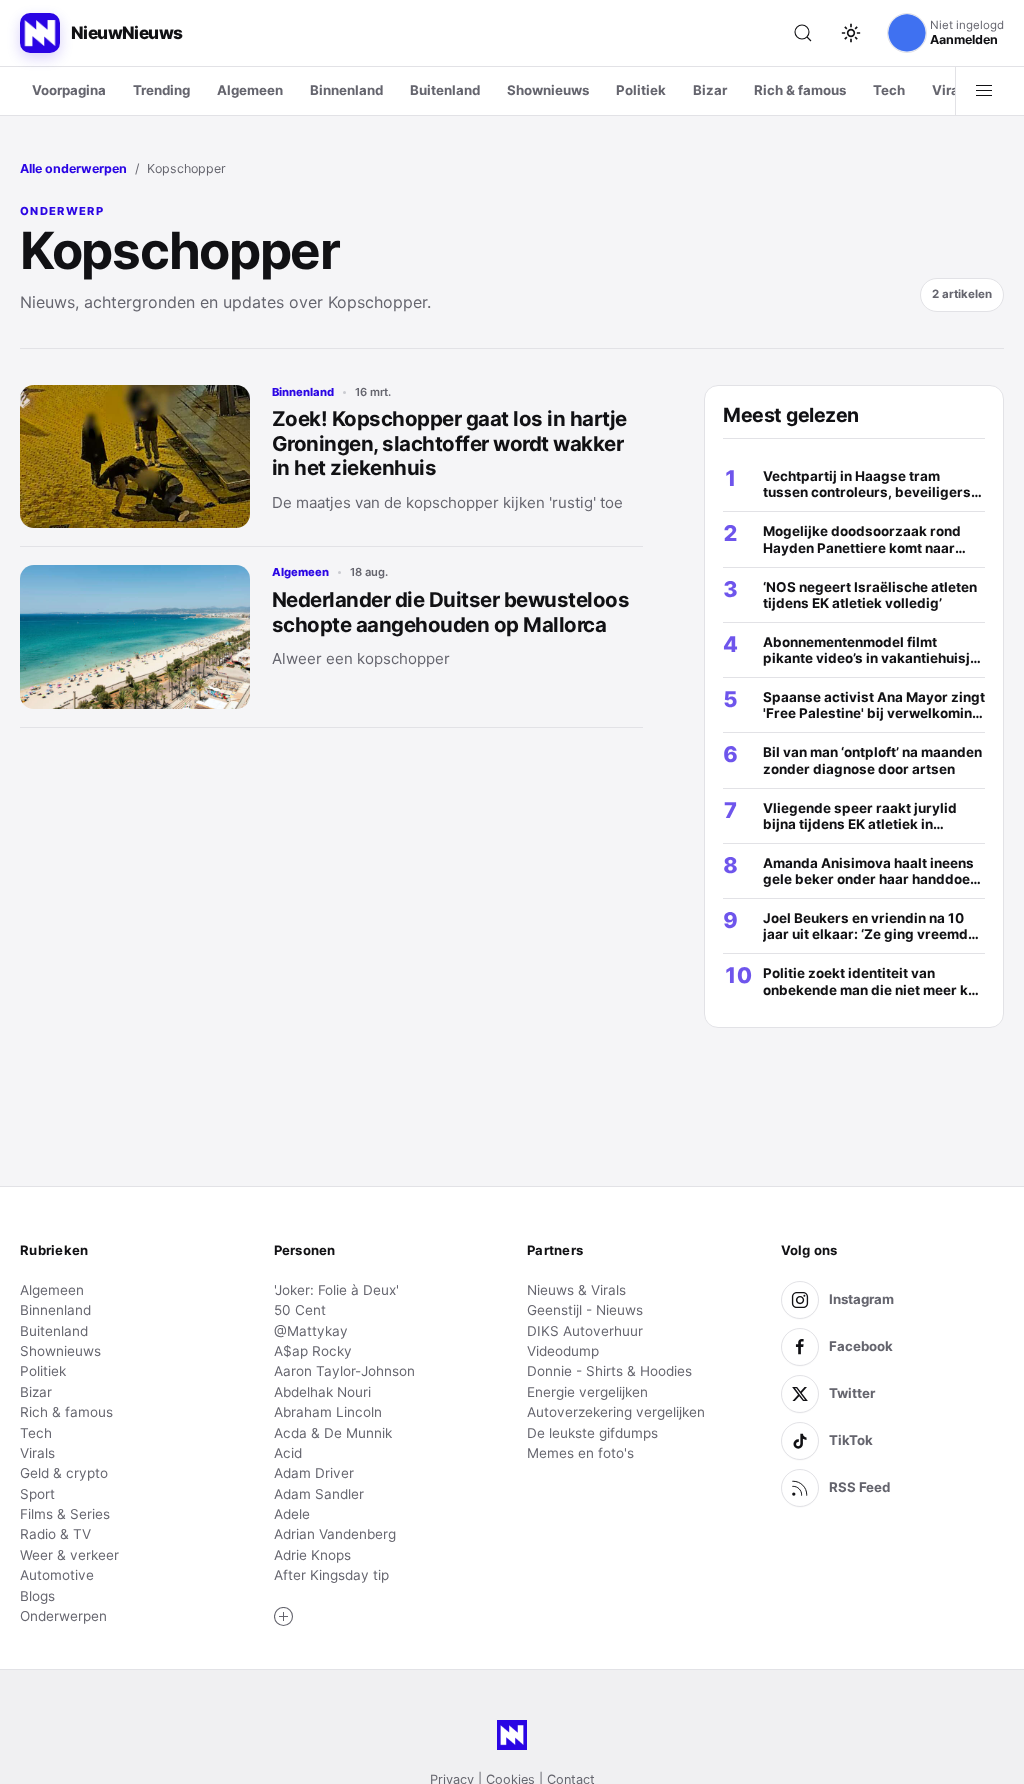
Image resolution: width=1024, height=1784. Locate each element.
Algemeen (250, 90)
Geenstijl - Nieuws (585, 1310)
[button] (284, 1617)
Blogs (37, 1596)
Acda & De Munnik (333, 1433)
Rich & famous (800, 90)
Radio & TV (55, 1534)
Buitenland (445, 90)
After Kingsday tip (331, 1575)
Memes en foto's (580, 1453)
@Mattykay (311, 1331)
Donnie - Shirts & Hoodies (609, 1371)
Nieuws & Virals (576, 1290)
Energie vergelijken (587, 1392)
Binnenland (346, 90)
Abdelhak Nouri (322, 1392)
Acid (288, 1453)
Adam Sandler (319, 1494)
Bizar (710, 90)
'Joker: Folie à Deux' (336, 1290)
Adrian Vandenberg (335, 1534)
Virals (951, 90)
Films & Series (65, 1514)
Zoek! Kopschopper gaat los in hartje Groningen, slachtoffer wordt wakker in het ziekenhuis (449, 443)
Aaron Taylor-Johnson (344, 1371)
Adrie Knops (312, 1555)
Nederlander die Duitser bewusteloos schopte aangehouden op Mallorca (450, 612)
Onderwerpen (63, 1616)
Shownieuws (548, 90)
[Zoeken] (803, 33)
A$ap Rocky (313, 1351)
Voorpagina (69, 90)
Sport (37, 1494)
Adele (292, 1514)
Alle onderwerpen (73, 168)
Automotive (57, 1575)
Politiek (641, 90)
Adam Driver (314, 1473)
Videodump (563, 1351)
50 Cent (300, 1310)
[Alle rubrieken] (984, 91)
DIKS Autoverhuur (585, 1331)
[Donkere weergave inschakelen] (851, 33)
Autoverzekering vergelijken (616, 1412)
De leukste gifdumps (592, 1433)
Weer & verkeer (69, 1555)
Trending (161, 90)
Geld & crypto (64, 1473)
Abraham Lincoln (328, 1412)
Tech (889, 90)
